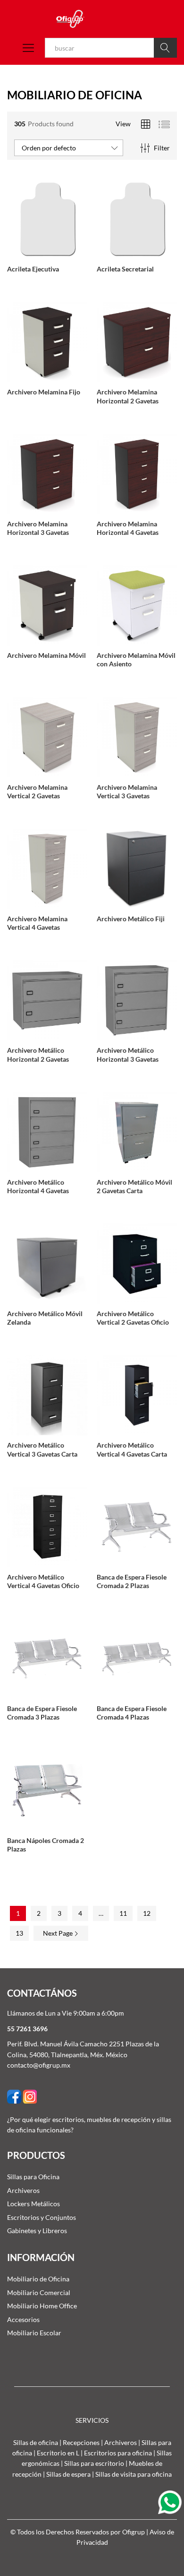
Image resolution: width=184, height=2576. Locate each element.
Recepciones (81, 2442)
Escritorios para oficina (118, 2453)
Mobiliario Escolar (34, 2333)
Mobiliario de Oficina (38, 2279)
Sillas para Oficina (33, 2177)
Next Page (59, 1933)
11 (123, 1913)
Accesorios (23, 2319)
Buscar (165, 48)
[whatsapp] (171, 2502)
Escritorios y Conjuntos (42, 2217)
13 (19, 1933)
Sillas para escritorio (94, 2463)
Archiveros (23, 2190)
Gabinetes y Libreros (37, 2231)
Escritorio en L (58, 2453)
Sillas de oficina (36, 2442)
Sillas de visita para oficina (134, 2474)
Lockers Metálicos (33, 2204)
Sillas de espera (68, 2474)
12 (147, 1913)
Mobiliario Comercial (39, 2292)
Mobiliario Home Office (42, 2306)
